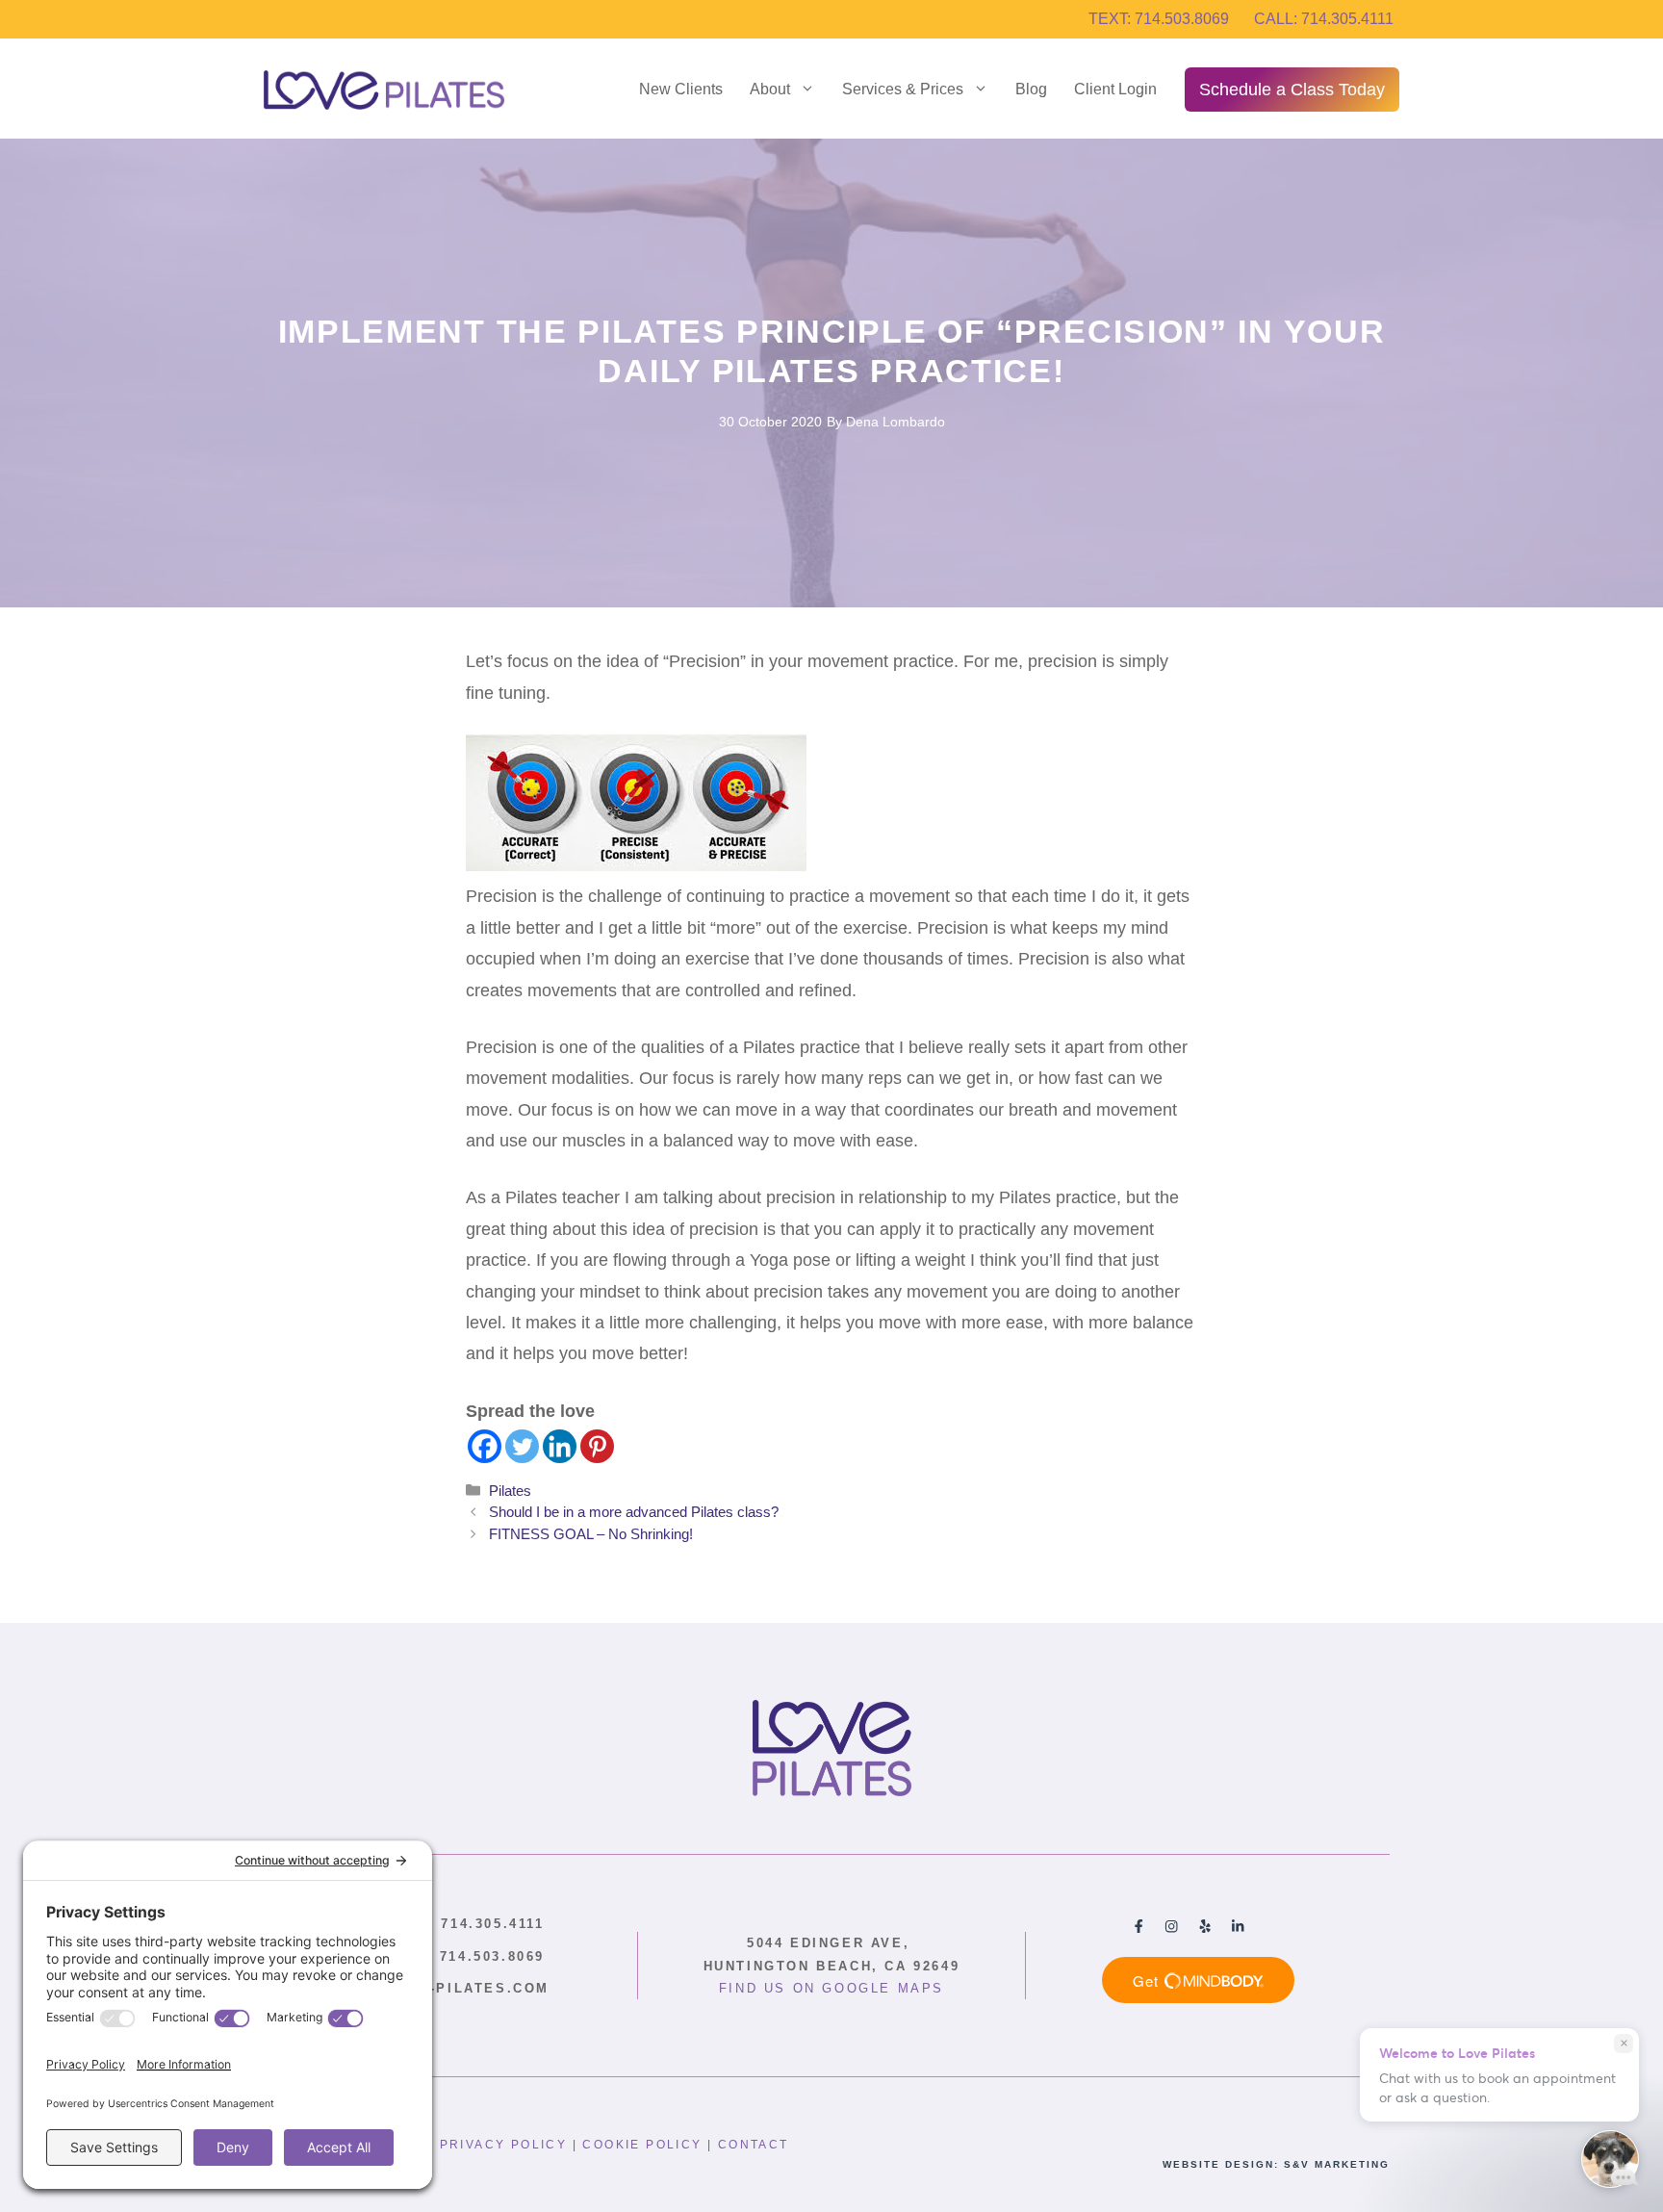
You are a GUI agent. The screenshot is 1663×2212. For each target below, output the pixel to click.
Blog (1031, 89)
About (770, 89)
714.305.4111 (465, 1924)
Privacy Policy (504, 2145)
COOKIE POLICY (642, 2145)
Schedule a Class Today (1292, 90)
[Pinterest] (597, 1446)
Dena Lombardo (895, 422)
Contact (754, 2145)
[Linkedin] (560, 1446)
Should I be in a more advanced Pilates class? (634, 1512)
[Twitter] (522, 1446)
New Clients (681, 89)
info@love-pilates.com (441, 1988)
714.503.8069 (465, 1956)
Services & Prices (903, 89)
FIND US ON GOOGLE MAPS (831, 1988)
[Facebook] (485, 1446)
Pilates (510, 1491)
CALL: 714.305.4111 (1324, 19)
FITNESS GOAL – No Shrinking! (591, 1534)
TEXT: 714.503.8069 (1159, 19)
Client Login (1115, 89)
